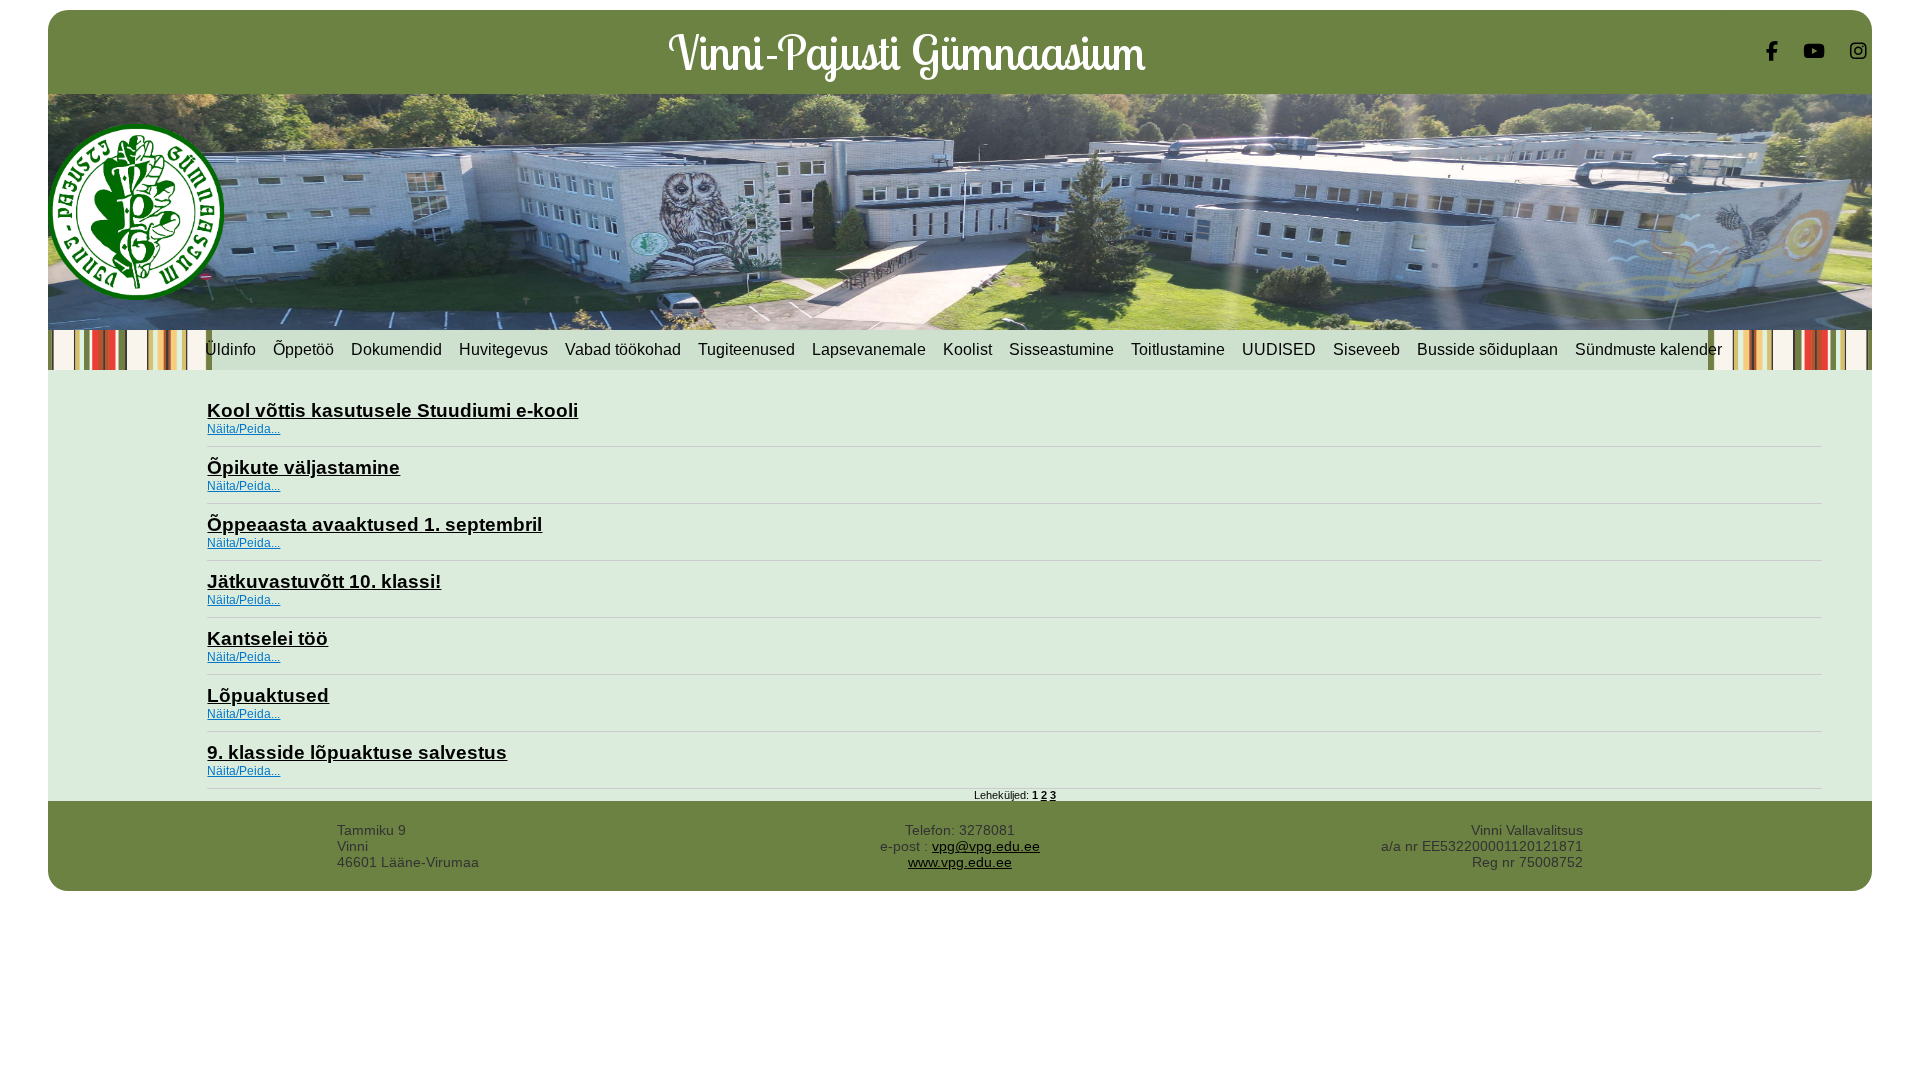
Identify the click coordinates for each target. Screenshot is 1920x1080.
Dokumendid (396, 349)
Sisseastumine (1061, 349)
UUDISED (1279, 349)
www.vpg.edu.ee (960, 862)
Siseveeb (1366, 349)
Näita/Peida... (243, 429)
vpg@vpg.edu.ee (986, 846)
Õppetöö (303, 349)
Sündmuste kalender (1648, 349)
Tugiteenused (746, 349)
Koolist (967, 349)
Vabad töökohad (623, 349)
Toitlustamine (1178, 349)
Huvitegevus (503, 349)
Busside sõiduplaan (1487, 349)
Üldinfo (230, 349)
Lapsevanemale (869, 349)
